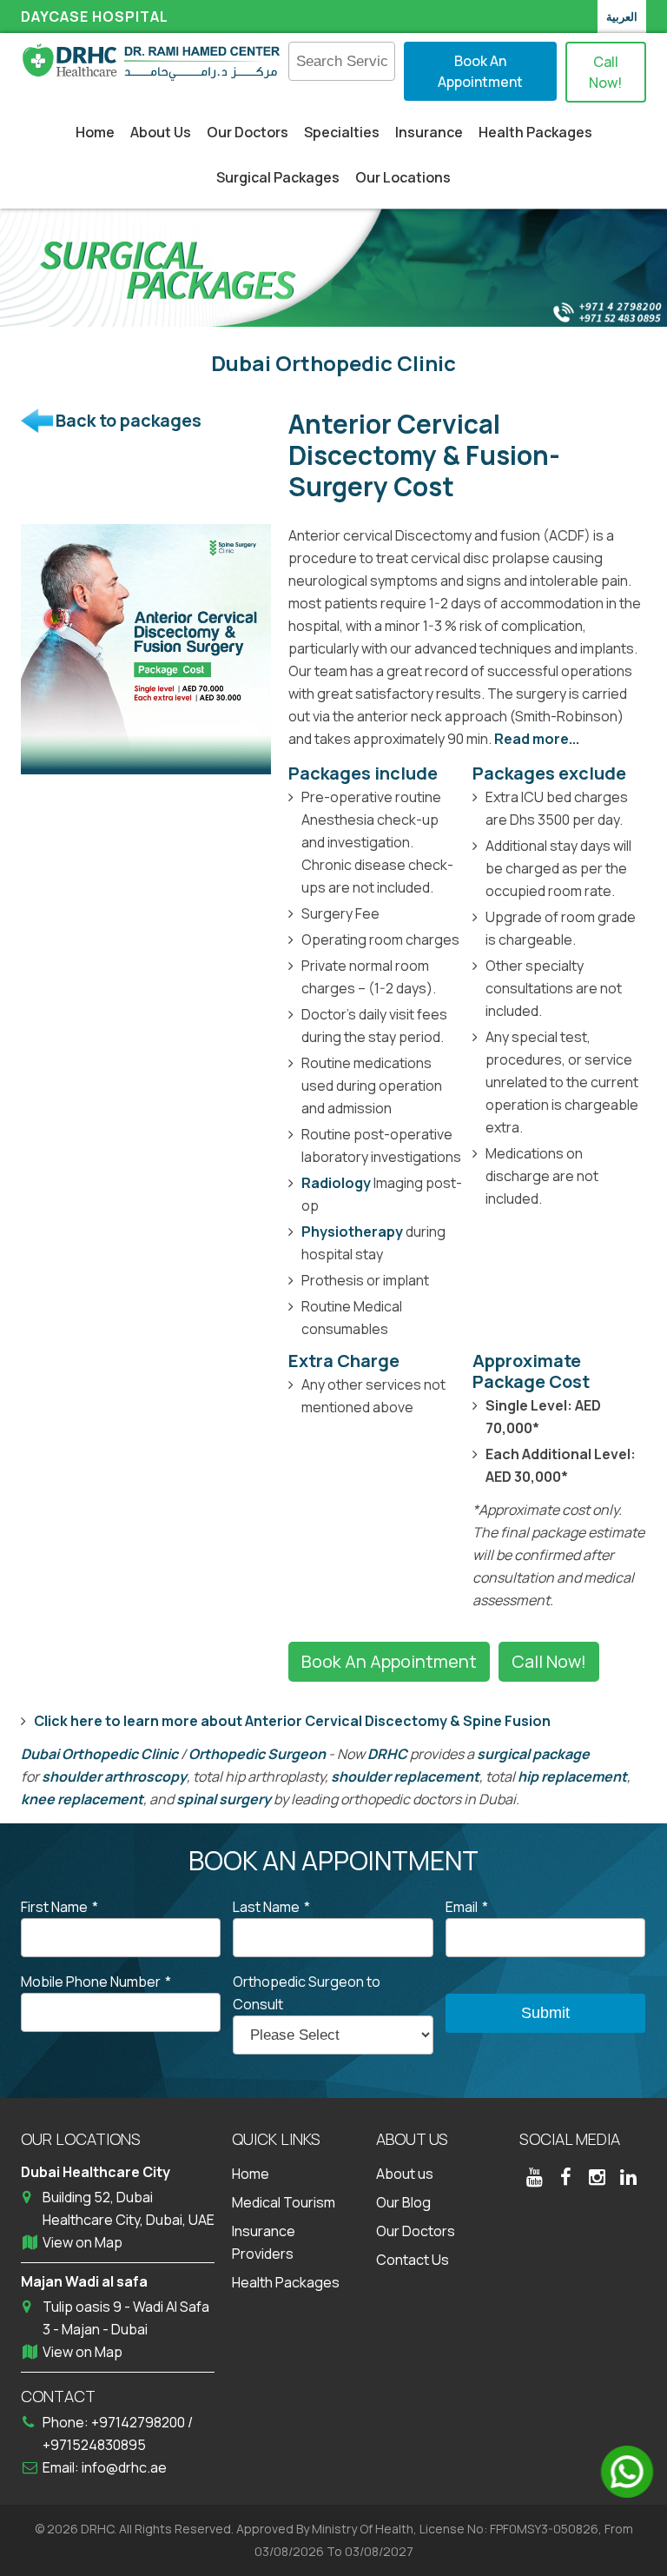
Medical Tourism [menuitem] (284, 2202)
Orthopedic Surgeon (257, 1754)
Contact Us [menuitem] (413, 2260)
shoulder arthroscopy (114, 1776)
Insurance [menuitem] (429, 132)
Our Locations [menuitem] (403, 177)
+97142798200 (139, 2422)
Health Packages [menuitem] (535, 132)
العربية (622, 17)
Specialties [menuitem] (342, 132)
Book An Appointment (480, 71)
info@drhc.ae (124, 2467)
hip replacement (572, 1776)
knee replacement (82, 1799)
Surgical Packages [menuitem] (278, 177)
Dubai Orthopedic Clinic (99, 1754)
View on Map (83, 2242)
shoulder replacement (405, 1776)
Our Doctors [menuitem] (248, 132)
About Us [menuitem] (161, 132)
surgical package (533, 1754)
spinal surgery (224, 1799)
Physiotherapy (352, 1232)
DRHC (387, 1754)
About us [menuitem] (405, 2174)
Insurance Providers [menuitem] (264, 2242)
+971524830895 (94, 2445)
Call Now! (605, 72)
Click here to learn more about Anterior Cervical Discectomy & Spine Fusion (292, 1721)
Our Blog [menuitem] (403, 2202)
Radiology (336, 1183)
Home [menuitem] (95, 132)
